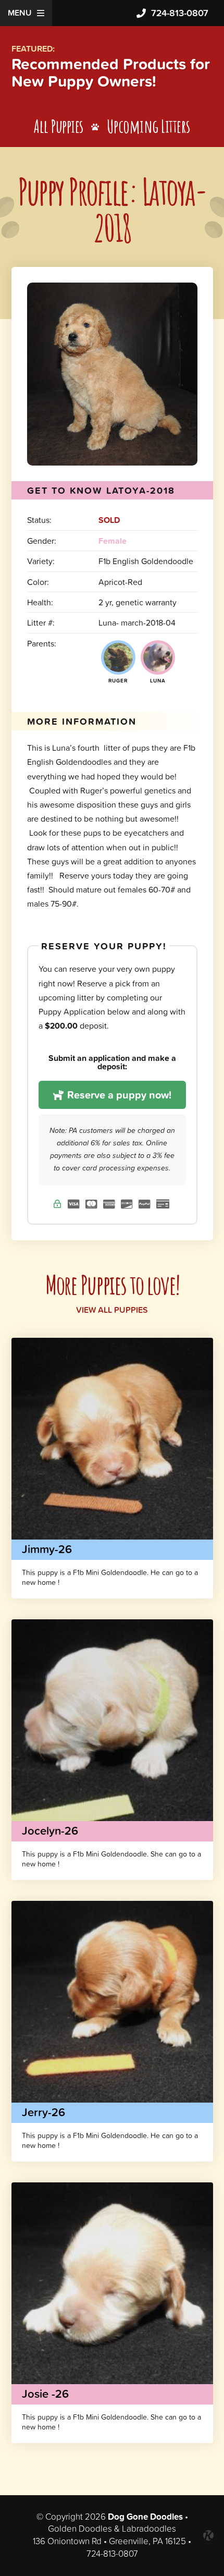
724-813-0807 (180, 13)
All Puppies (59, 126)
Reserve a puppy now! (118, 1095)
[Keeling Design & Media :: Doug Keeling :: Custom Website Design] (208, 2535)
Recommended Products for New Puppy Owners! (111, 72)
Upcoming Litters (148, 126)
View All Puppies (112, 1310)
